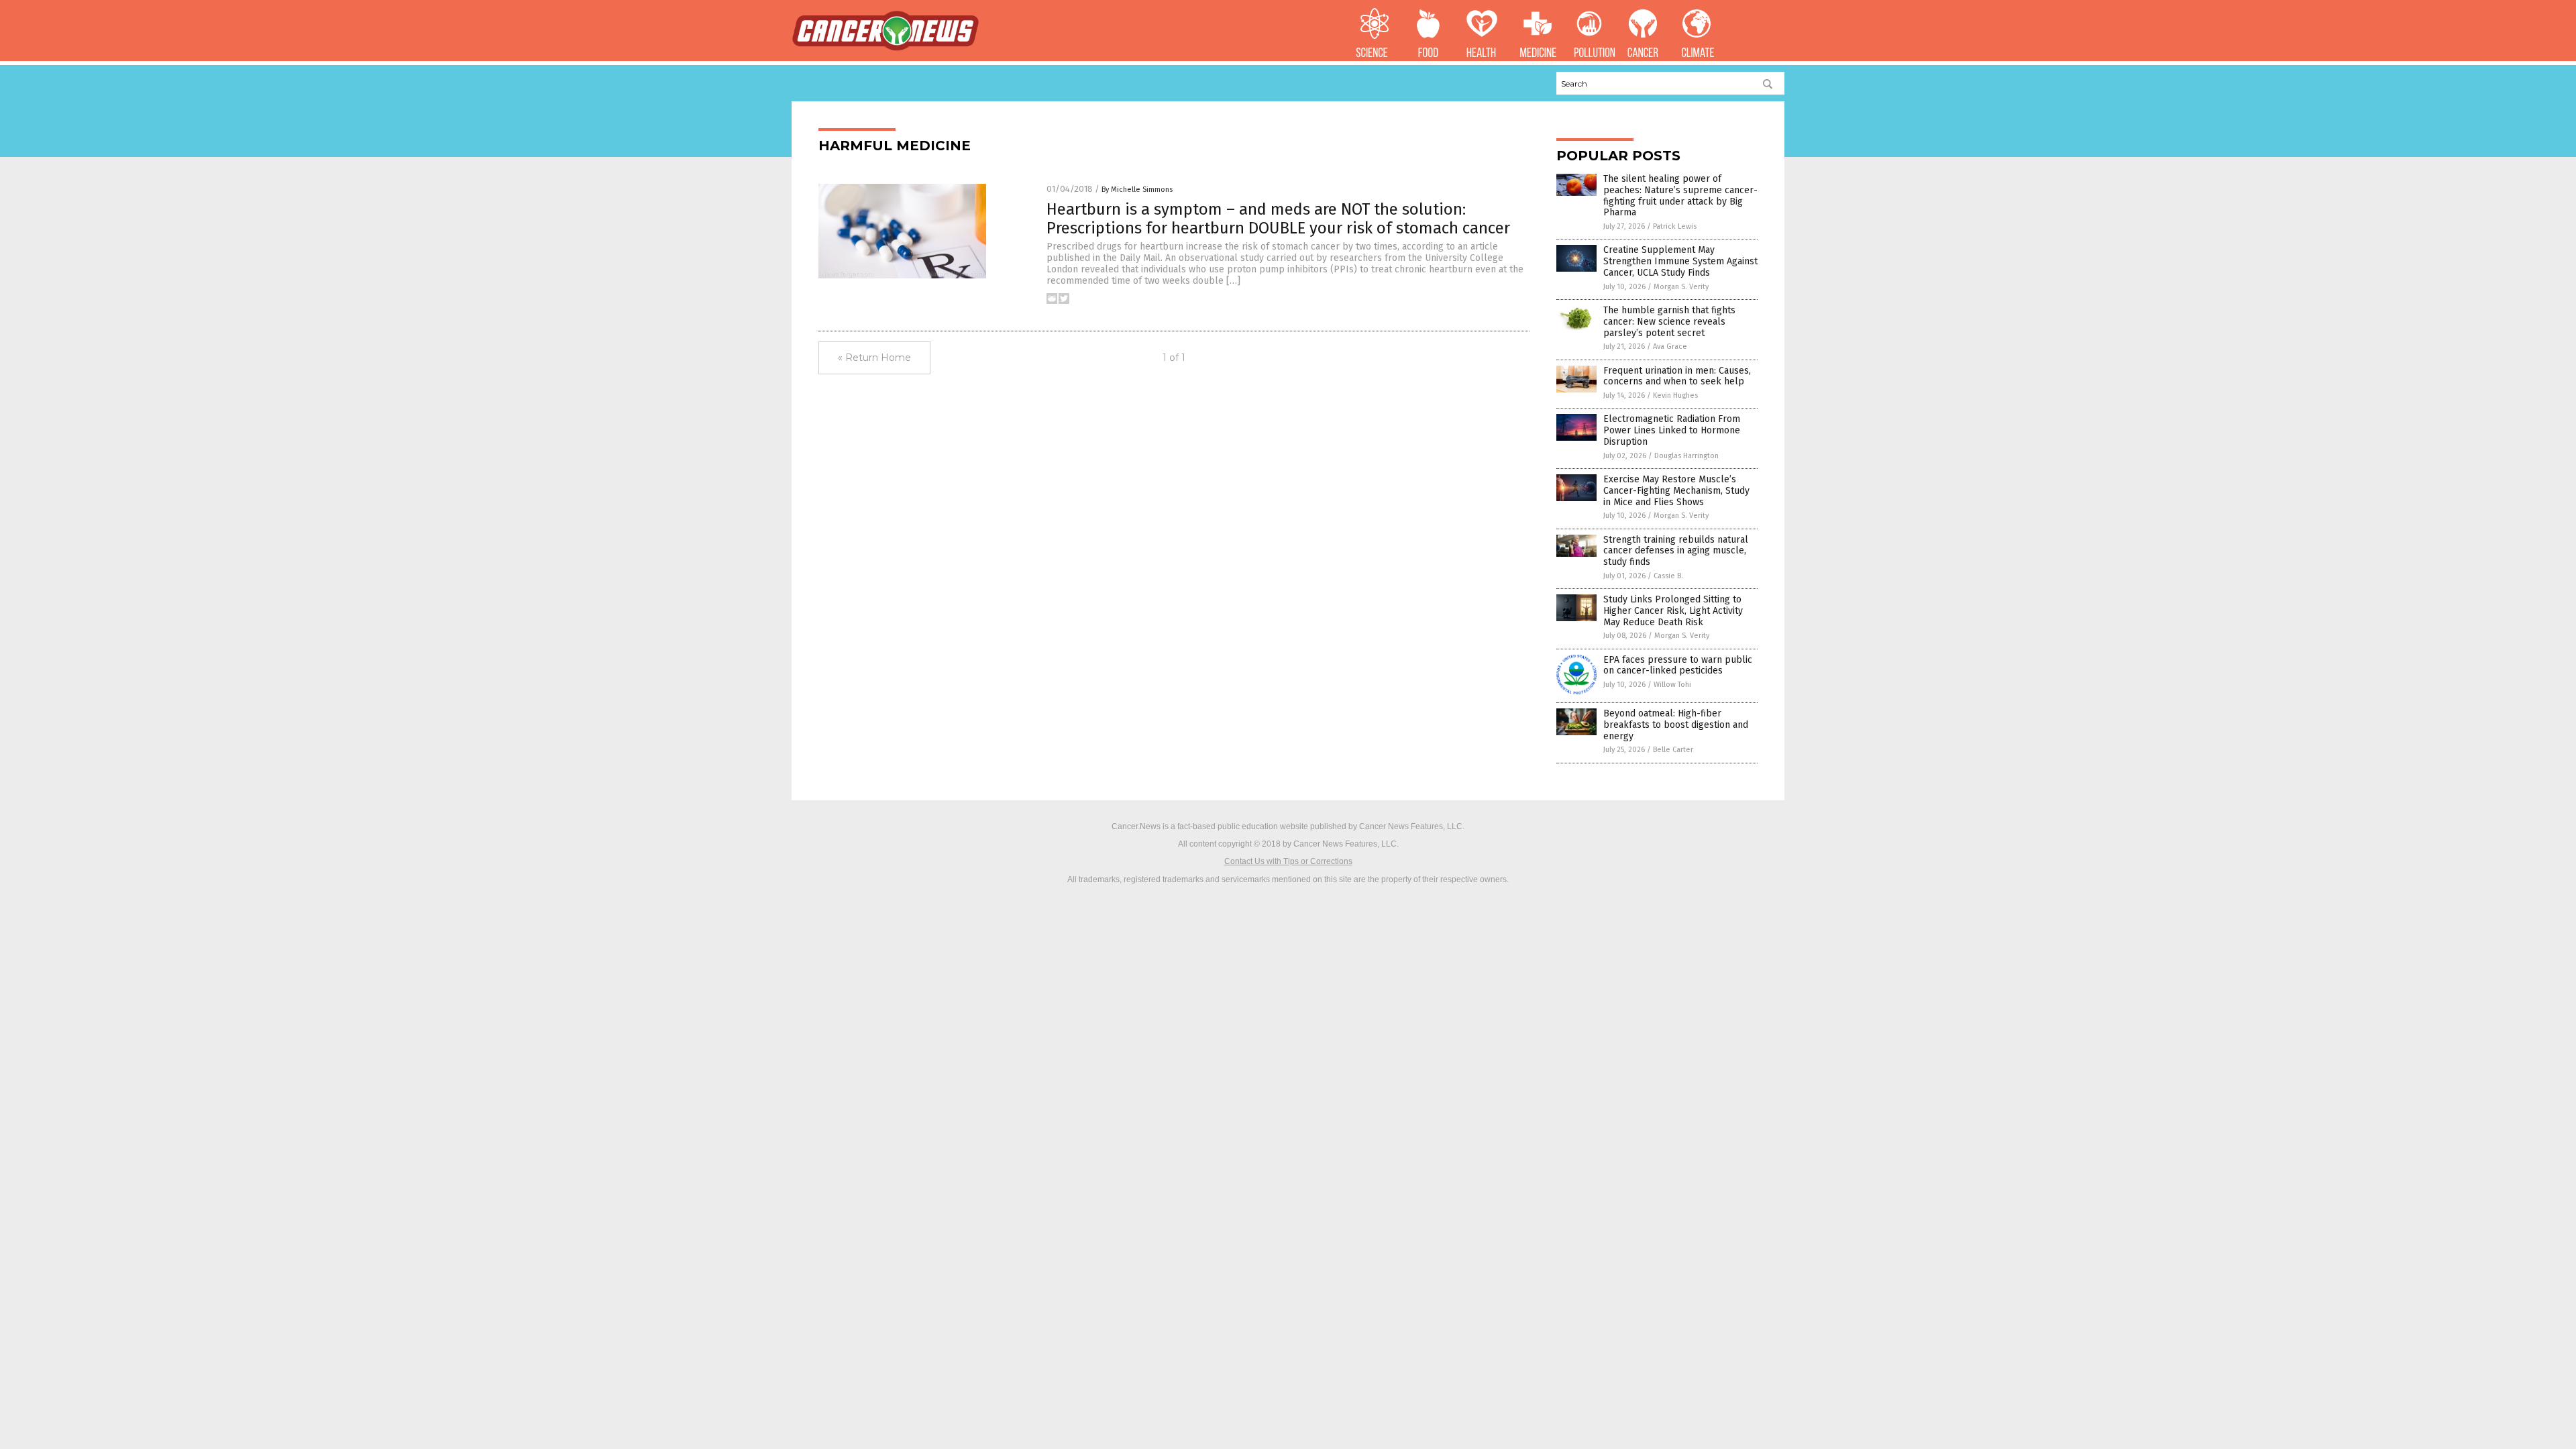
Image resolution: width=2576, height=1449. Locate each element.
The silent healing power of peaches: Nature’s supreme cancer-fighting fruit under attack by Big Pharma (1680, 196)
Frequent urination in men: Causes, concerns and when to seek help (1677, 376)
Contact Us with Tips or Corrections (1288, 861)
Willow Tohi (1672, 685)
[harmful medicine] (885, 48)
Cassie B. (1668, 576)
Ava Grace (1670, 346)
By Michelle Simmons (1137, 190)
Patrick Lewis (1675, 226)
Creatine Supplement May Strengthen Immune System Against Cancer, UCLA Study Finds (1680, 261)
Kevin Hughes (1675, 395)
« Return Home (874, 358)
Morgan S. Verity (1681, 287)
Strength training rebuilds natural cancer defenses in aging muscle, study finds (1676, 551)
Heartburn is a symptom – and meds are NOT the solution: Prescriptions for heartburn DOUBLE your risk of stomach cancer (1278, 219)
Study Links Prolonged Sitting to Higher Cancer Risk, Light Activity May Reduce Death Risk (1673, 611)
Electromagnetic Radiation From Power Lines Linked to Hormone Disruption (1672, 430)
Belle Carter (1673, 750)
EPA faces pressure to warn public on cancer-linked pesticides (1678, 665)
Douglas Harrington (1686, 456)
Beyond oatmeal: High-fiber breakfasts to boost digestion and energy (1676, 725)
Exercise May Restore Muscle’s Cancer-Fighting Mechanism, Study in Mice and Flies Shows (1676, 491)
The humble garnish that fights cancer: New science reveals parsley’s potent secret (1669, 322)
